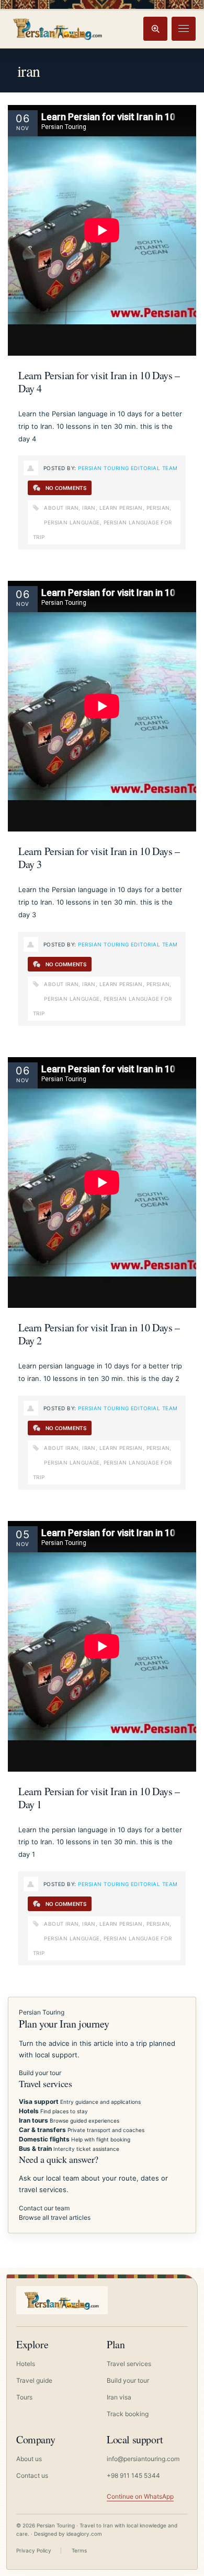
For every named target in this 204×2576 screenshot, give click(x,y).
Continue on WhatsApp (140, 2496)
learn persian (121, 508)
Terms (79, 2550)
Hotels (26, 2364)
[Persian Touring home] (58, 28)
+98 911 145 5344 (133, 2475)
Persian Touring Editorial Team (128, 468)
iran (89, 508)
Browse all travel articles (55, 2217)
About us (29, 2459)
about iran (61, 508)
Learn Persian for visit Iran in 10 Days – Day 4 (99, 382)
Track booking (128, 2414)
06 (23, 119)
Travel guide (34, 2380)
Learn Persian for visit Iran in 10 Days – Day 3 (99, 858)
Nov (22, 128)
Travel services (129, 2364)
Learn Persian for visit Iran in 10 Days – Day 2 (99, 1334)
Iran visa (119, 2397)
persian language (72, 522)
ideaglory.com (84, 2534)
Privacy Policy (34, 2550)
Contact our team (44, 2208)
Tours (24, 2397)
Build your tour (40, 2073)
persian (158, 508)
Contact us (32, 2475)
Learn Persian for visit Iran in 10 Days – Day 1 (99, 1798)
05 (23, 1535)
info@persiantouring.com (143, 2459)
